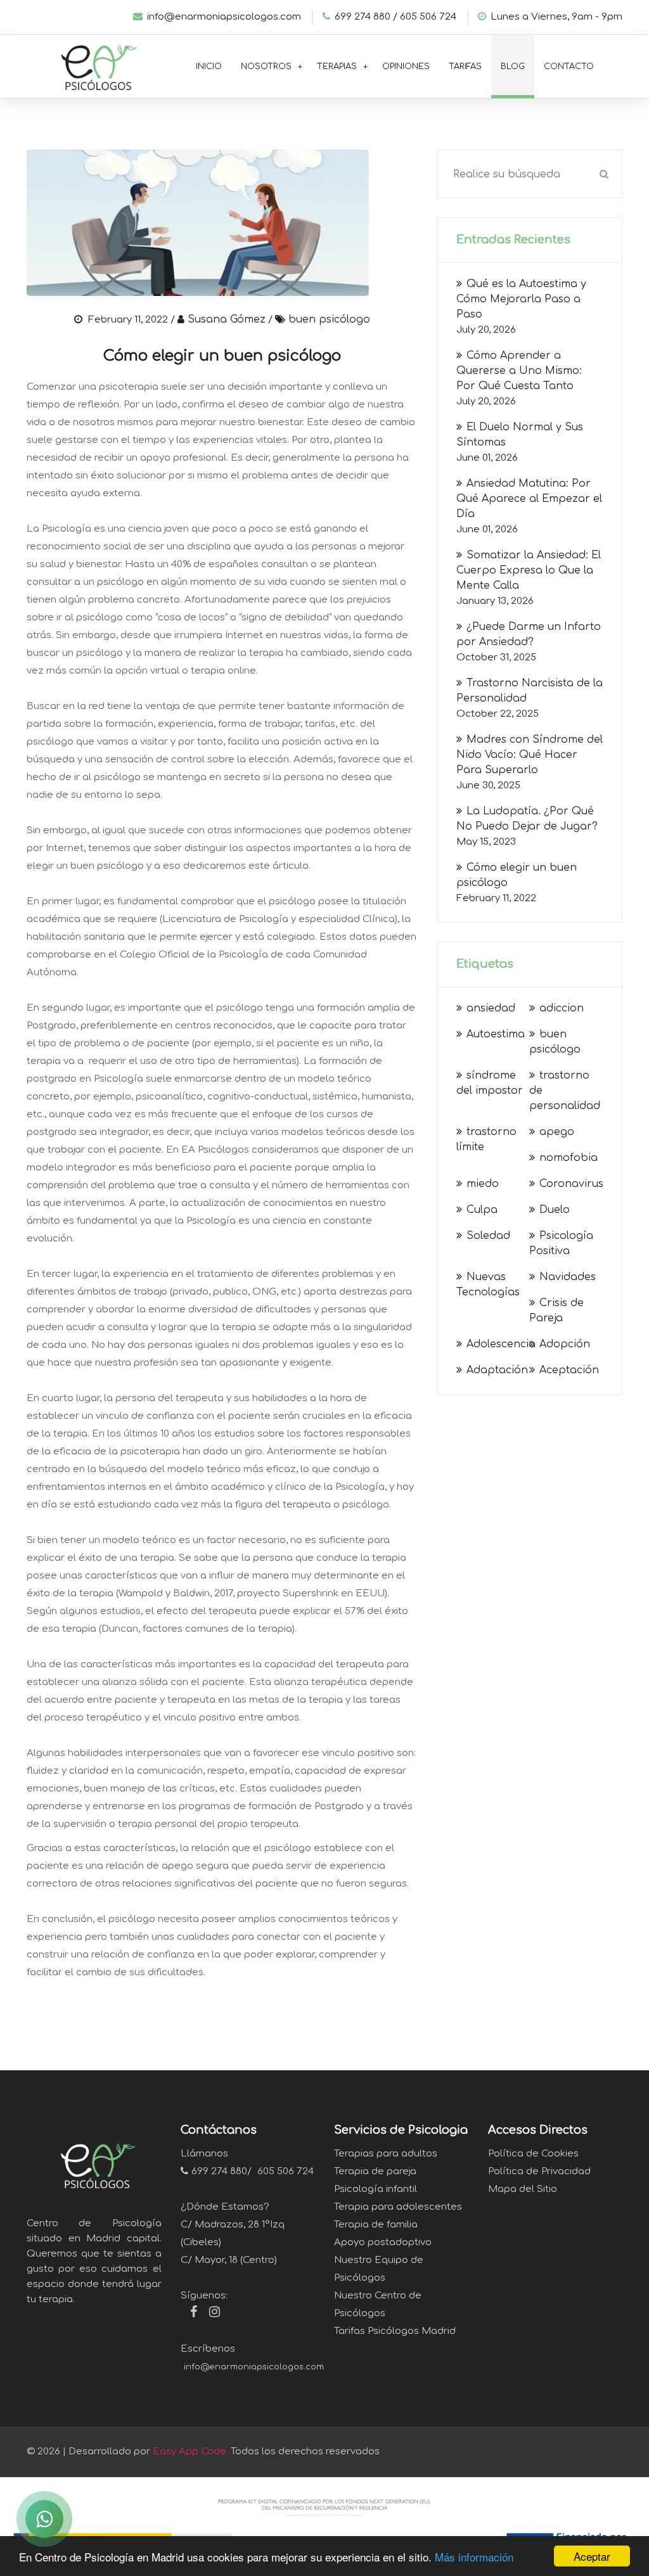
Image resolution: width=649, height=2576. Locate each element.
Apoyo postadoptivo (383, 2242)
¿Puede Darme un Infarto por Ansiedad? (529, 634)
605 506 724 (428, 17)
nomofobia (569, 1158)
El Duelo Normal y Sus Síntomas (520, 435)
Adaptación (497, 1370)
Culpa (482, 1210)
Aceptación (569, 1370)
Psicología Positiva (561, 1243)
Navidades (568, 1277)
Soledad (488, 1236)
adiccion (562, 1008)
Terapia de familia (376, 2225)
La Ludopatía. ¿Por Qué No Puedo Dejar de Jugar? (527, 819)
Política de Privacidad (539, 2171)
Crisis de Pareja (556, 1310)
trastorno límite (486, 1139)
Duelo (555, 1210)
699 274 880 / (366, 17)
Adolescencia (501, 1344)
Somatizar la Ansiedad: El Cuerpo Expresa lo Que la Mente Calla (529, 570)
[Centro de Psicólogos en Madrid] (94, 64)
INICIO (209, 67)
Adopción (565, 1344)
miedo (483, 1184)
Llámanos (204, 2154)
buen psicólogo (329, 319)
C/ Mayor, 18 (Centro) (229, 2260)
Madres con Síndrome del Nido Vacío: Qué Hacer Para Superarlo (530, 755)
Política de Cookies (533, 2154)
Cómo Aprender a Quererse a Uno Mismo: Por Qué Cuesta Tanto (519, 371)
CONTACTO (569, 67)
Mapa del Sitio (523, 2189)
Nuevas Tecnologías (488, 1285)
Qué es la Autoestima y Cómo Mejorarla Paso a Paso (521, 299)
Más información (474, 2557)
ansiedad (491, 1008)
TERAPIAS (337, 67)
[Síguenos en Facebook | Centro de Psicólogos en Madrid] (189, 2314)
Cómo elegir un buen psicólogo (222, 356)
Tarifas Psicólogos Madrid (395, 2331)
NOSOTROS (266, 67)
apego (557, 1132)
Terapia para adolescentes (398, 2207)
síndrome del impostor (490, 1083)
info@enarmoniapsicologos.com (224, 17)
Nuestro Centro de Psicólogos (378, 2304)
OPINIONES (406, 67)
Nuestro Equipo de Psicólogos (379, 2269)
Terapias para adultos (386, 2154)
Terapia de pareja (375, 2171)
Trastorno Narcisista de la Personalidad (530, 691)
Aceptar (592, 2556)
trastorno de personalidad (565, 1091)
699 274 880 (219, 2171)
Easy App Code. (190, 2451)
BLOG (513, 67)
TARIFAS (465, 67)
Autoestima (496, 1034)
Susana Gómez (227, 319)
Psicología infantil (376, 2189)
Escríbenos (208, 2349)
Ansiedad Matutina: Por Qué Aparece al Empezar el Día (529, 499)
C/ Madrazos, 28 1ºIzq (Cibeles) (233, 2233)
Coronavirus (571, 1184)
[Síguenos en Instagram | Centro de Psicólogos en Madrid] (210, 2314)
